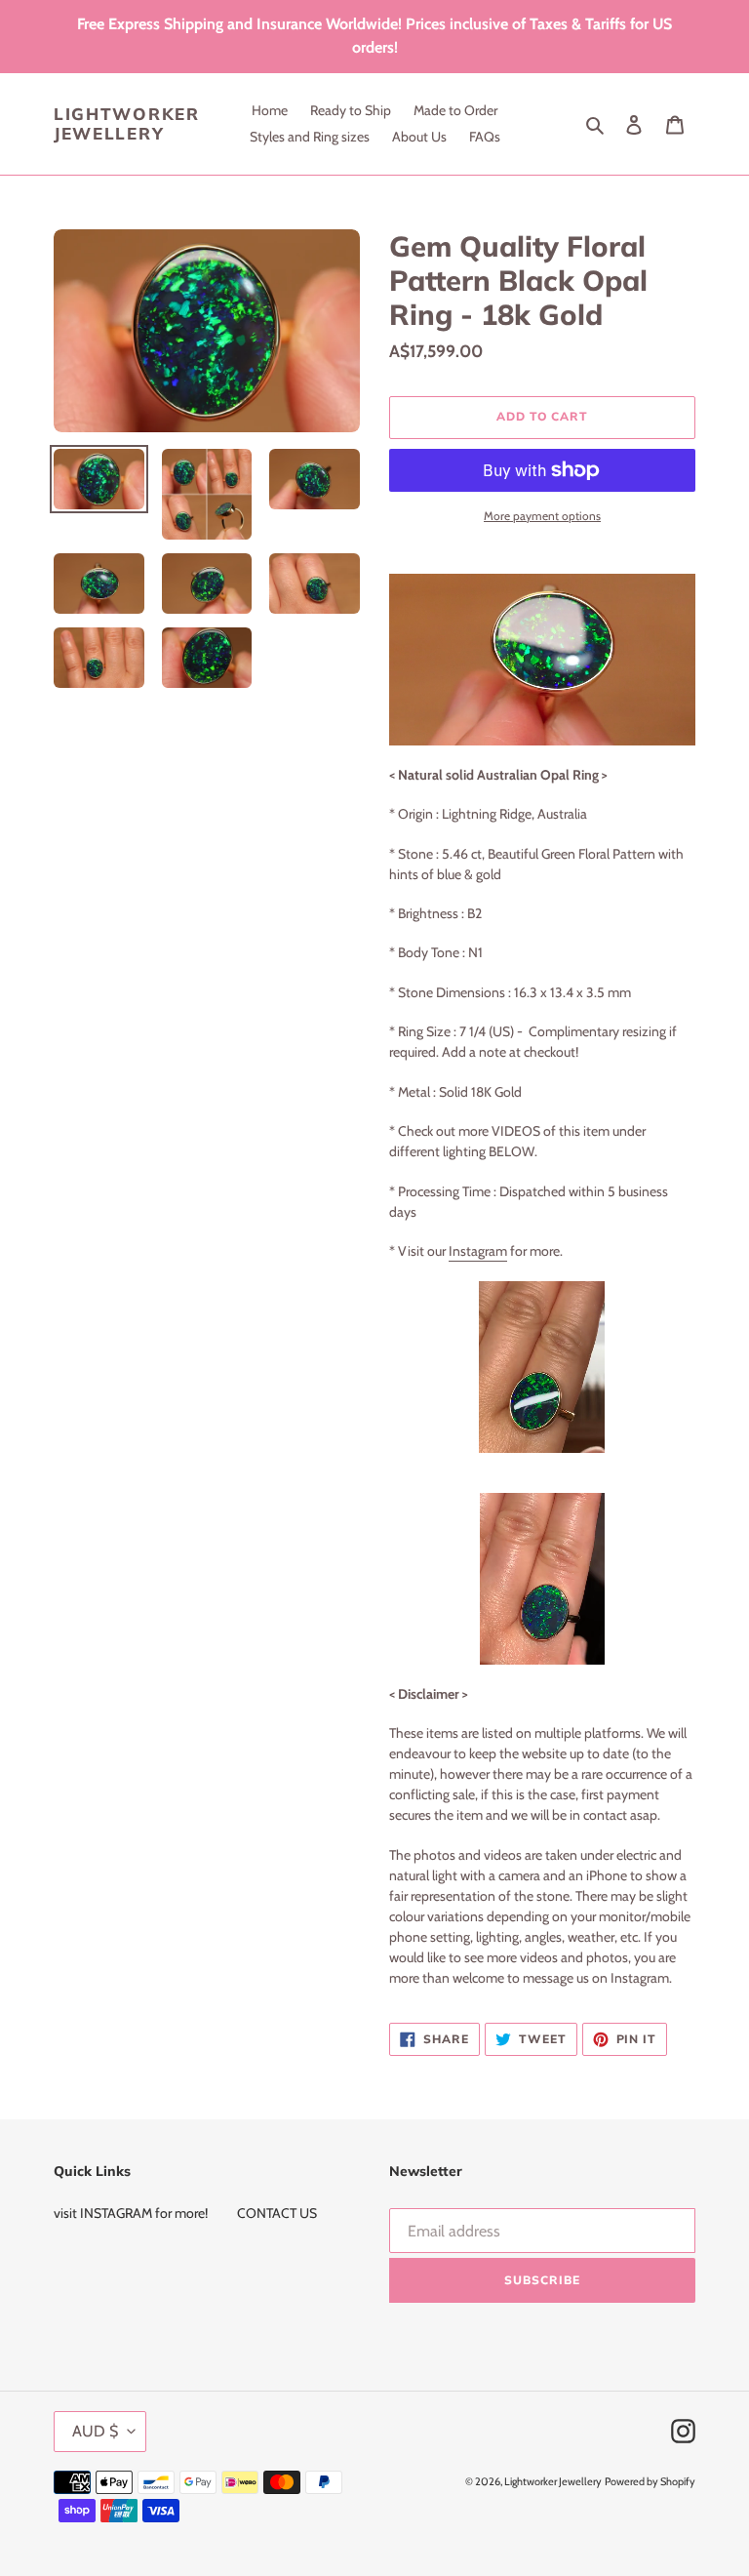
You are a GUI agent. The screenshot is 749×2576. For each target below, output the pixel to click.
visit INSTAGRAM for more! (131, 2213)
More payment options (542, 516)
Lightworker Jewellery (127, 124)
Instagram (478, 1251)
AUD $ (95, 2431)
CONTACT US (277, 2213)
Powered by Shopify (650, 2481)
